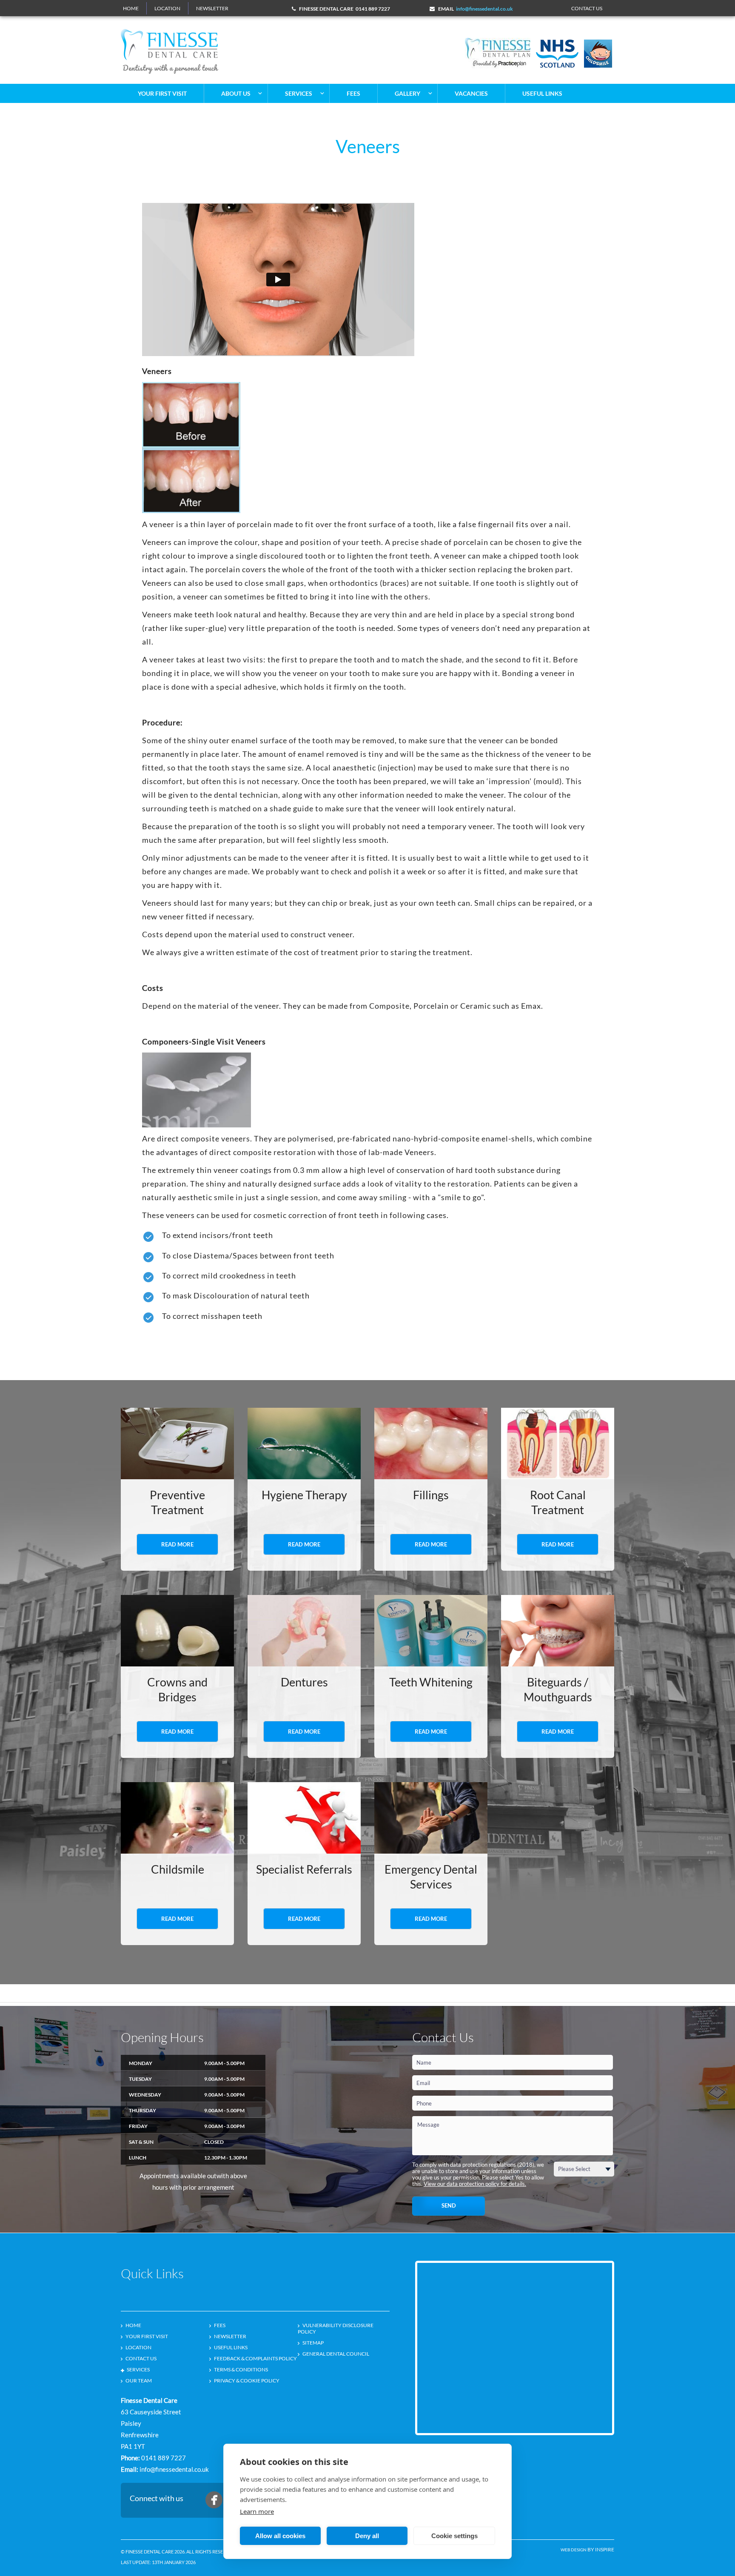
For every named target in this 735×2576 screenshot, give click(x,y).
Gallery (407, 93)
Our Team (139, 2381)
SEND (449, 2205)
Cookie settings (454, 2536)
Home (131, 8)
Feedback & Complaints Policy (255, 2358)
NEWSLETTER (212, 8)
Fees (353, 93)
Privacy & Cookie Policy (247, 2381)
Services (299, 93)
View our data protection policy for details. (475, 2184)
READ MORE (177, 1544)
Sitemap (313, 2343)
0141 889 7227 (373, 9)
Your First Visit (162, 93)
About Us (236, 93)
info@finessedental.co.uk (484, 9)
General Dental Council (336, 2354)
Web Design (574, 2550)
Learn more (257, 2511)
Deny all (367, 2536)
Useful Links (542, 93)
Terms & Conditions (241, 2369)
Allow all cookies (280, 2536)
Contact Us (141, 2358)
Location (167, 8)
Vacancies (471, 93)
